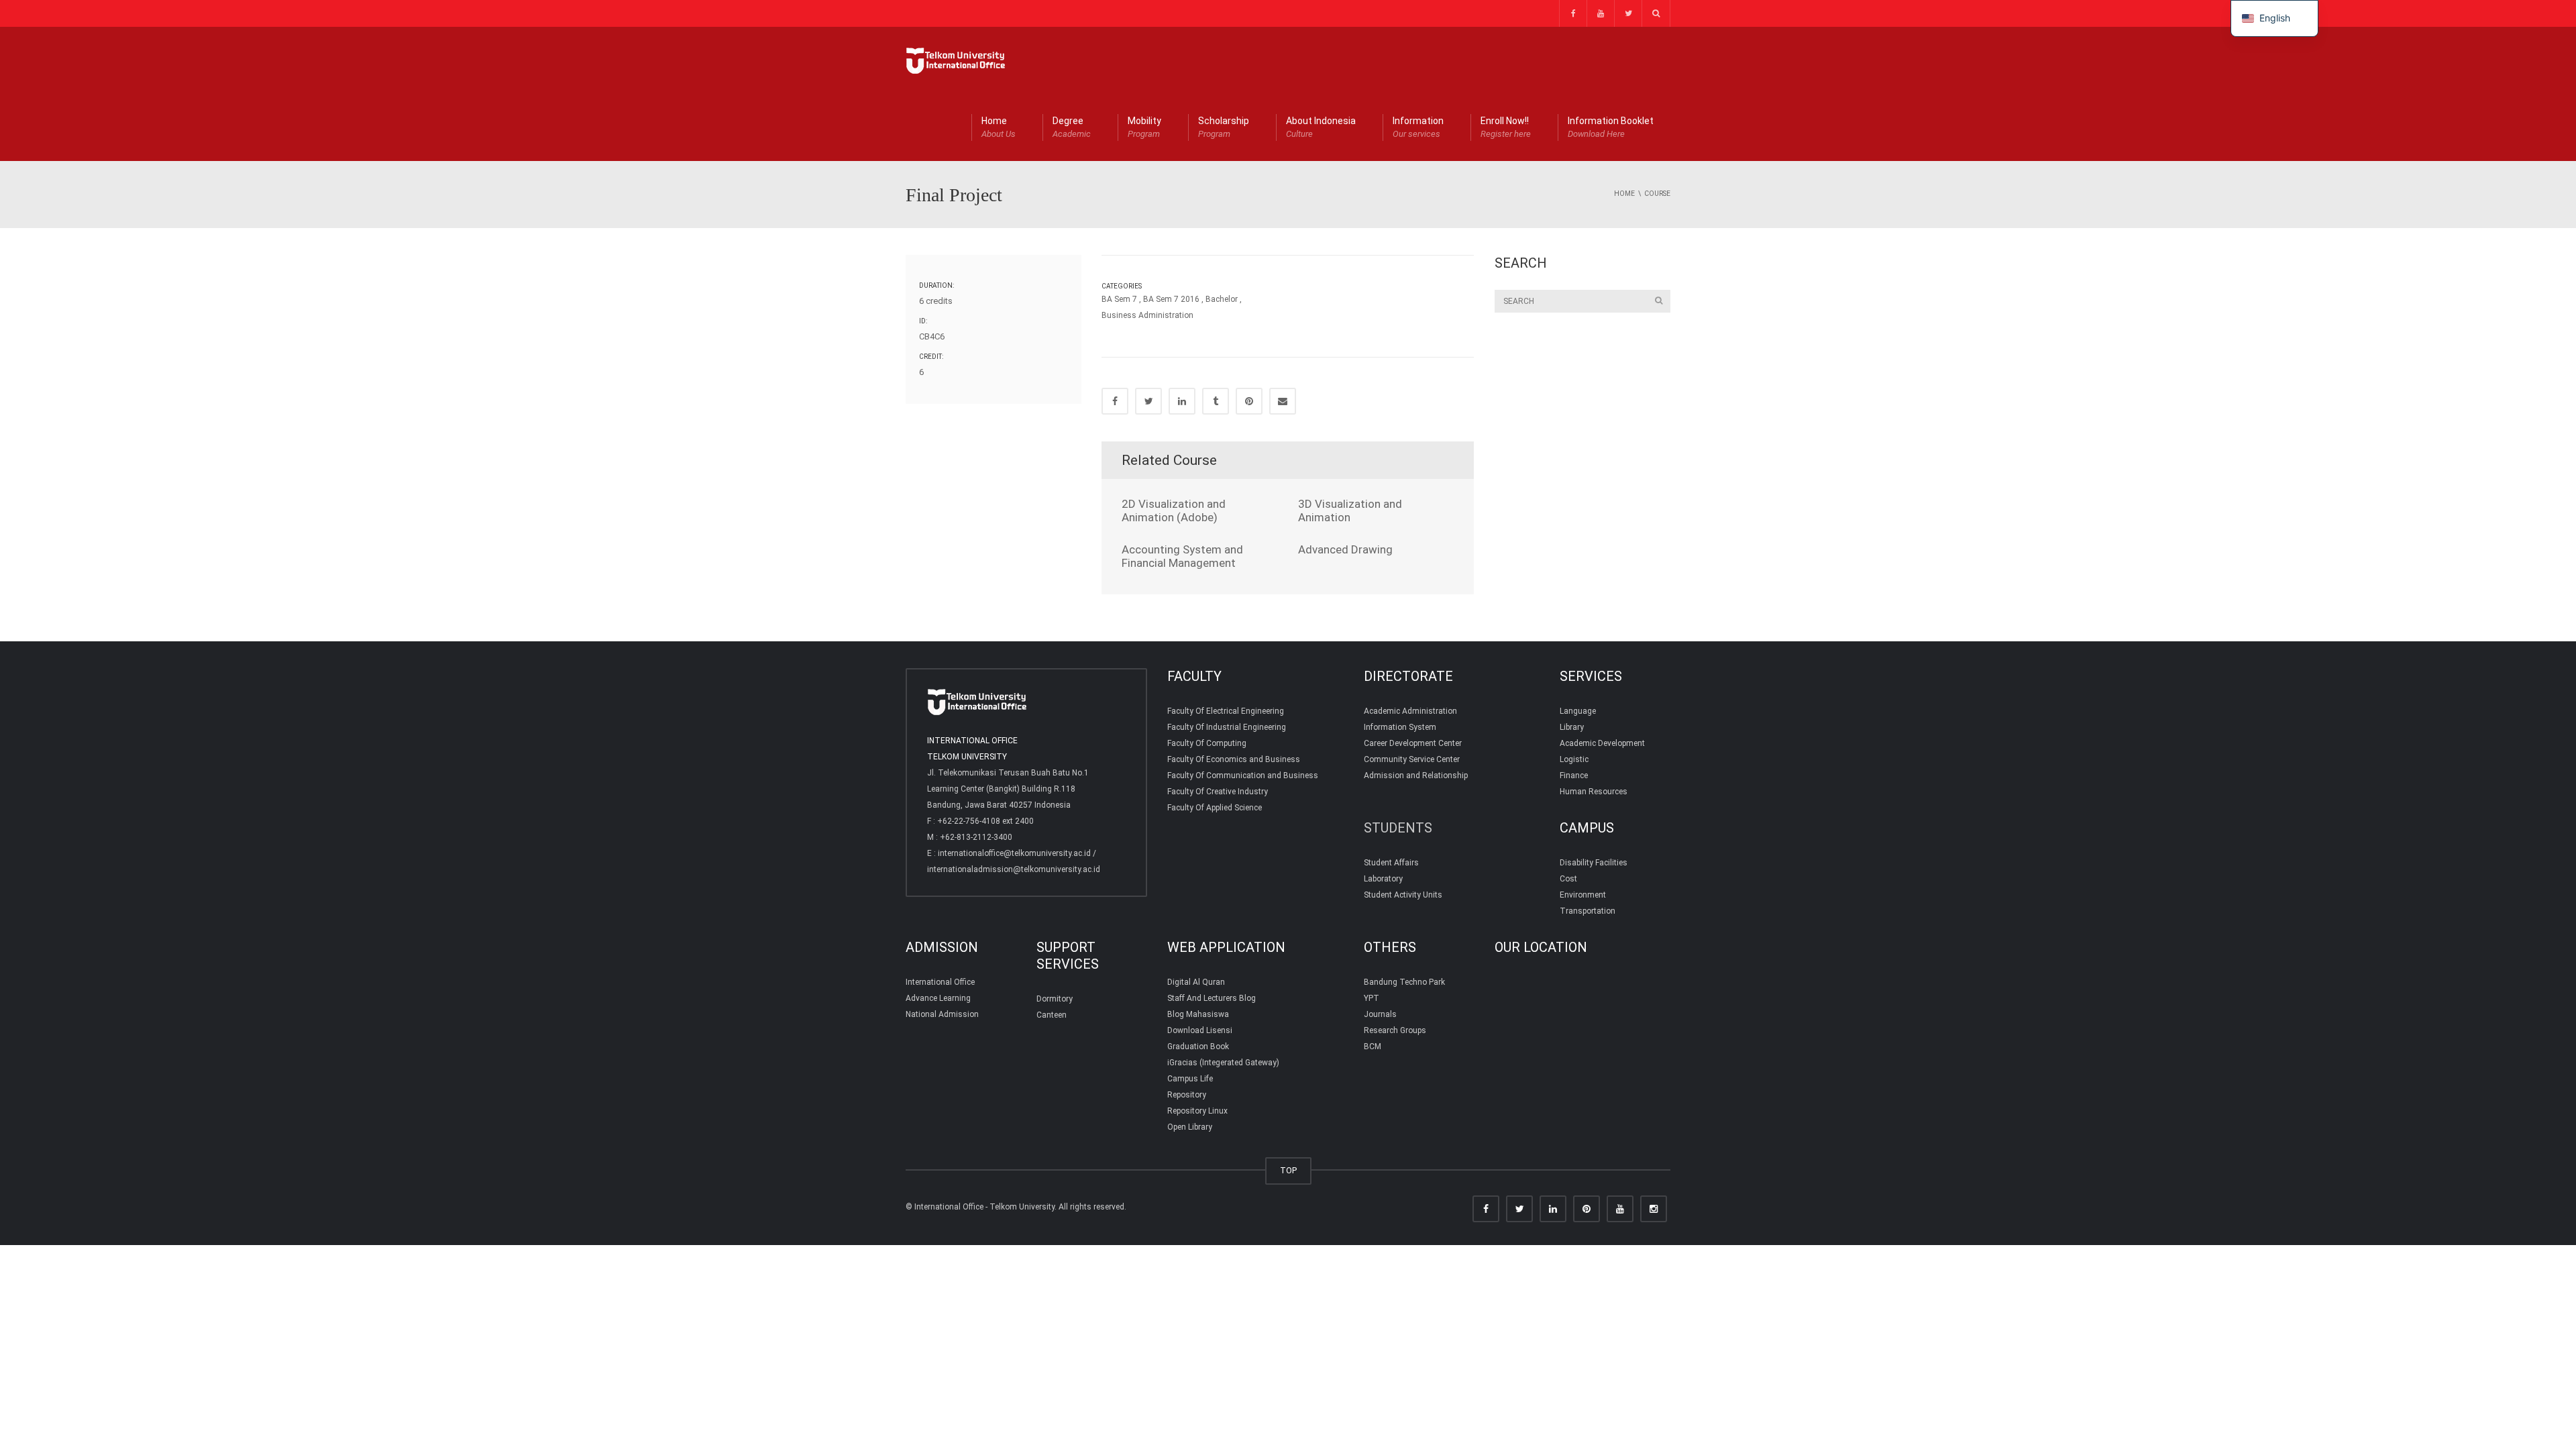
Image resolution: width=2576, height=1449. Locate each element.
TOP (1288, 1170)
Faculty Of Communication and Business (1243, 775)
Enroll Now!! (1506, 127)
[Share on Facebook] (1115, 401)
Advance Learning (938, 998)
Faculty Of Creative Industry (1218, 792)
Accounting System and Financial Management (1182, 556)
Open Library (1190, 1127)
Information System (1400, 727)
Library (1572, 727)
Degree (1072, 127)
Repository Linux (1197, 1111)
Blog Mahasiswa (1198, 1014)
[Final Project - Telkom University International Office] (956, 60)
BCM (1373, 1046)
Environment (1583, 895)
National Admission (942, 1014)
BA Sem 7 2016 (1171, 299)
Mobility (1144, 127)
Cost (1568, 879)
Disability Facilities (1594, 863)
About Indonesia (1321, 127)
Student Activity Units (1403, 895)
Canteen (1052, 1015)
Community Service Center (1412, 759)
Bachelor (1222, 299)
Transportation (1588, 911)
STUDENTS (1398, 828)
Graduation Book (1198, 1046)
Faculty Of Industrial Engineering (1227, 727)
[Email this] (1283, 401)
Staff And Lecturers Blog (1212, 998)
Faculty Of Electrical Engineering (1226, 711)
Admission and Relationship (1416, 775)
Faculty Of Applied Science (1215, 808)
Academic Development (1602, 743)
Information (1418, 127)
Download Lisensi (1200, 1030)
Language (1578, 711)
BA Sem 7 (1119, 299)
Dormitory (1055, 999)
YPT (1372, 998)
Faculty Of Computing (1207, 743)
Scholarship (1224, 127)
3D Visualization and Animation (1350, 511)
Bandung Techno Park (1404, 982)
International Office (940, 982)
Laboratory (1383, 879)
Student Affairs (1391, 863)
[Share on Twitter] (1148, 401)
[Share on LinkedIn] (1182, 401)
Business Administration (1147, 315)
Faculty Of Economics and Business (1234, 759)
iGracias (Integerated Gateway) (1223, 1063)
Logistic (1574, 759)
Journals (1380, 1014)
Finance (1574, 775)
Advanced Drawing (1345, 549)
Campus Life (1190, 1079)
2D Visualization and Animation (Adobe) (1174, 511)
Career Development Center (1413, 743)
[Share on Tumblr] (1216, 401)
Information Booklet (1611, 127)
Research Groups (1395, 1030)
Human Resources (1594, 792)
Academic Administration (1410, 711)
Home (999, 127)
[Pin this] (1249, 401)
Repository (1187, 1095)
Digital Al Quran (1196, 982)
